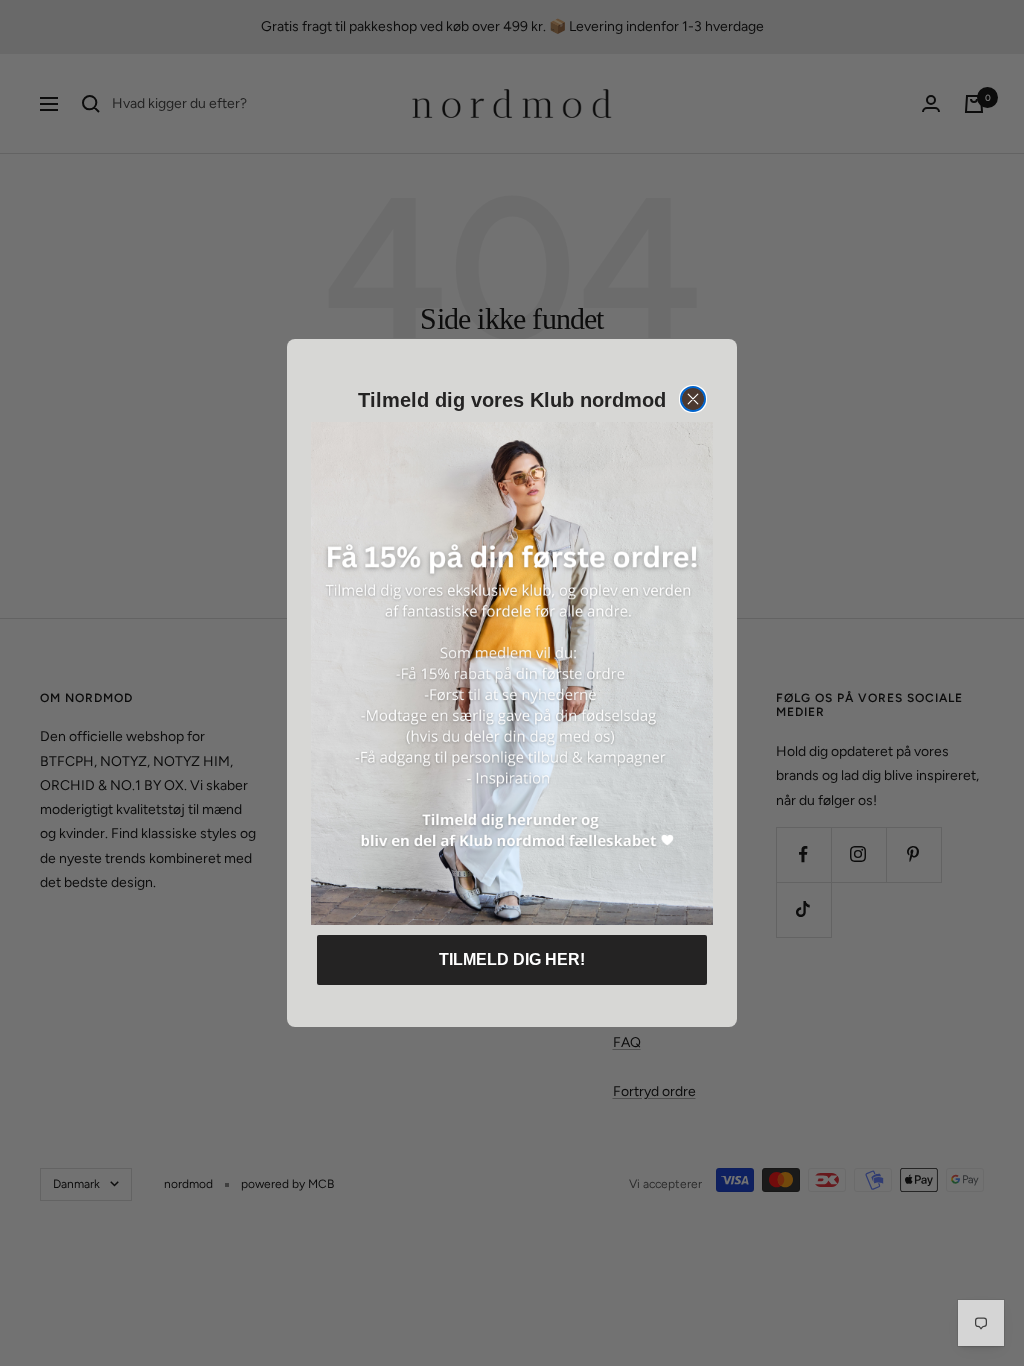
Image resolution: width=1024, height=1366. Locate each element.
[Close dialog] (693, 399)
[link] (512, 673)
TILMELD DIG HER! (512, 959)
